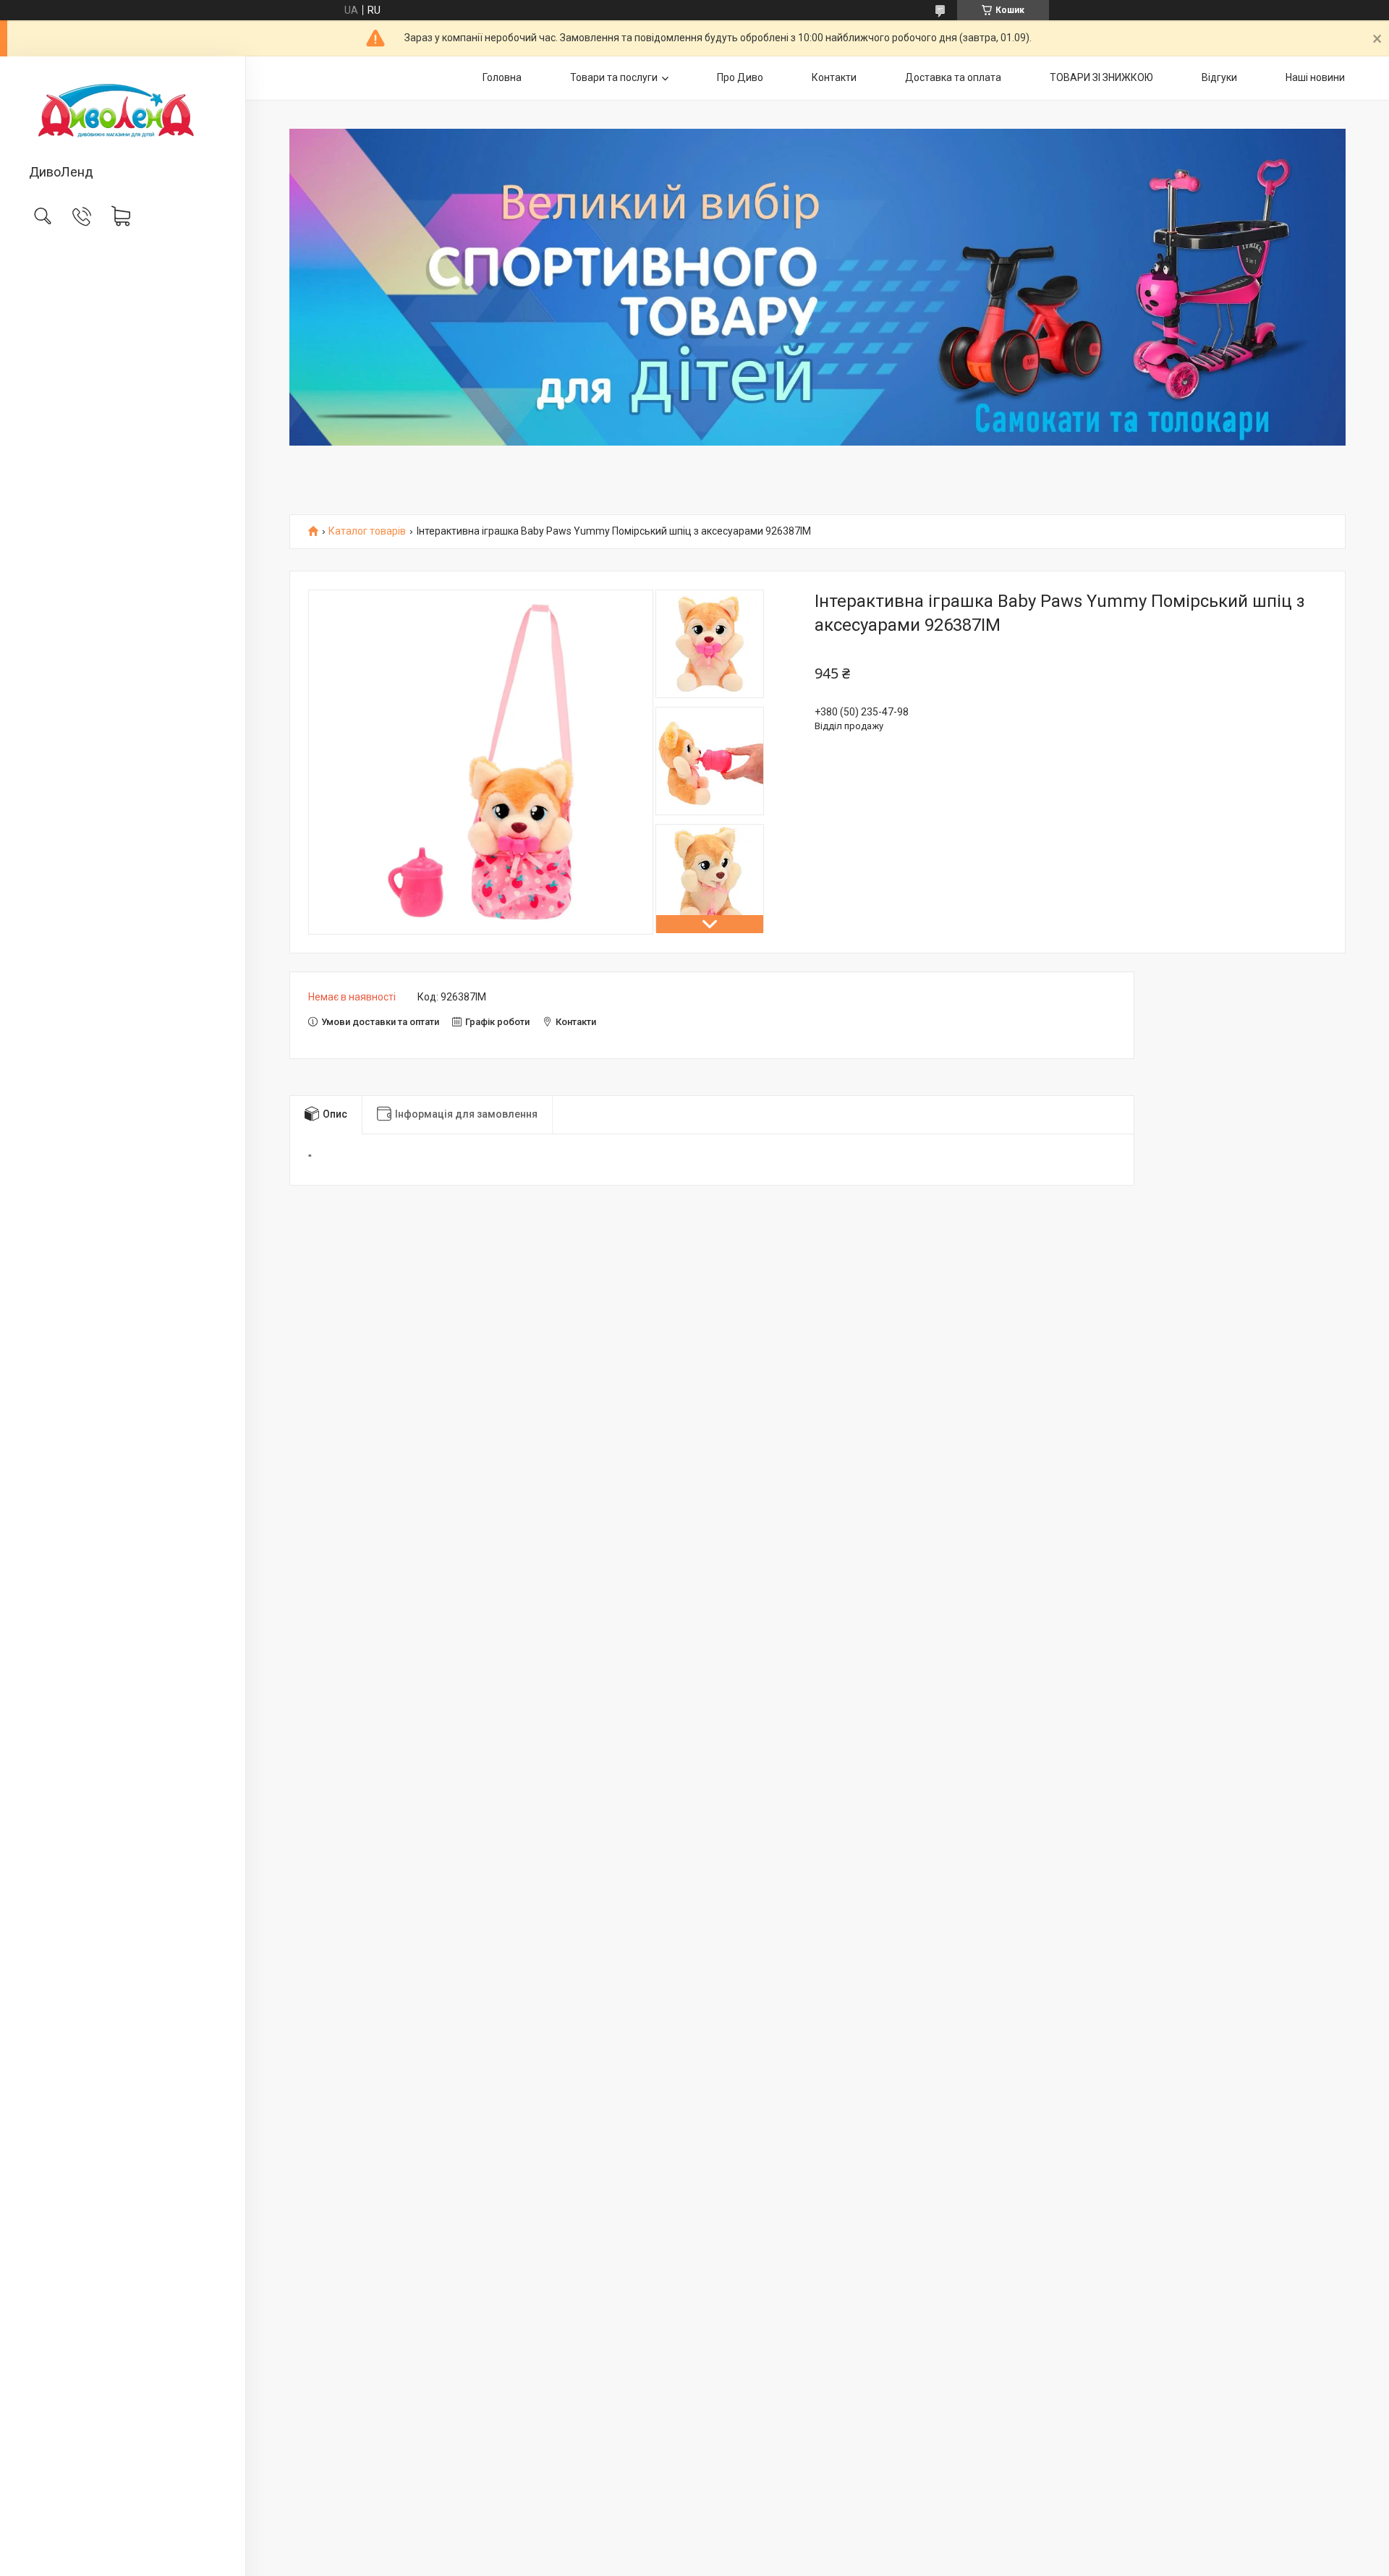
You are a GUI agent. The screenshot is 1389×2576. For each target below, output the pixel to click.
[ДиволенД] (123, 111)
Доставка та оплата (953, 77)
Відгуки (1219, 77)
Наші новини (1315, 77)
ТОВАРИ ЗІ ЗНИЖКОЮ (1101, 77)
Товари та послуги (614, 77)
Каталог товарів (367, 531)
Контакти (834, 77)
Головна (502, 77)
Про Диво (740, 77)
